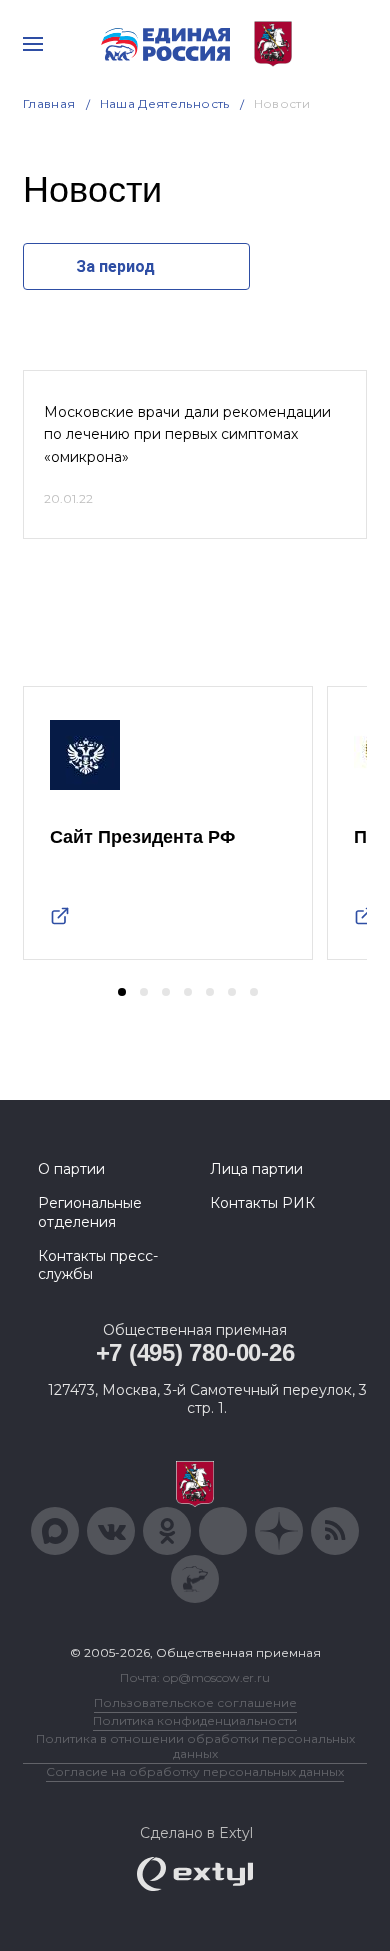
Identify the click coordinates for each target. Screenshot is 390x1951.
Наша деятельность (165, 103)
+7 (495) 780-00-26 (195, 1352)
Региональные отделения (90, 1212)
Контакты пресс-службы (98, 1265)
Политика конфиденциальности (195, 1720)
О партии (71, 1169)
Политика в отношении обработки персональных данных (195, 1746)
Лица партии (256, 1169)
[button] (122, 992)
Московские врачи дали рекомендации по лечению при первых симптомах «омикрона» (187, 434)
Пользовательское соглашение (195, 1702)
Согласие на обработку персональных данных (195, 1771)
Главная (49, 103)
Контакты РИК (262, 1203)
